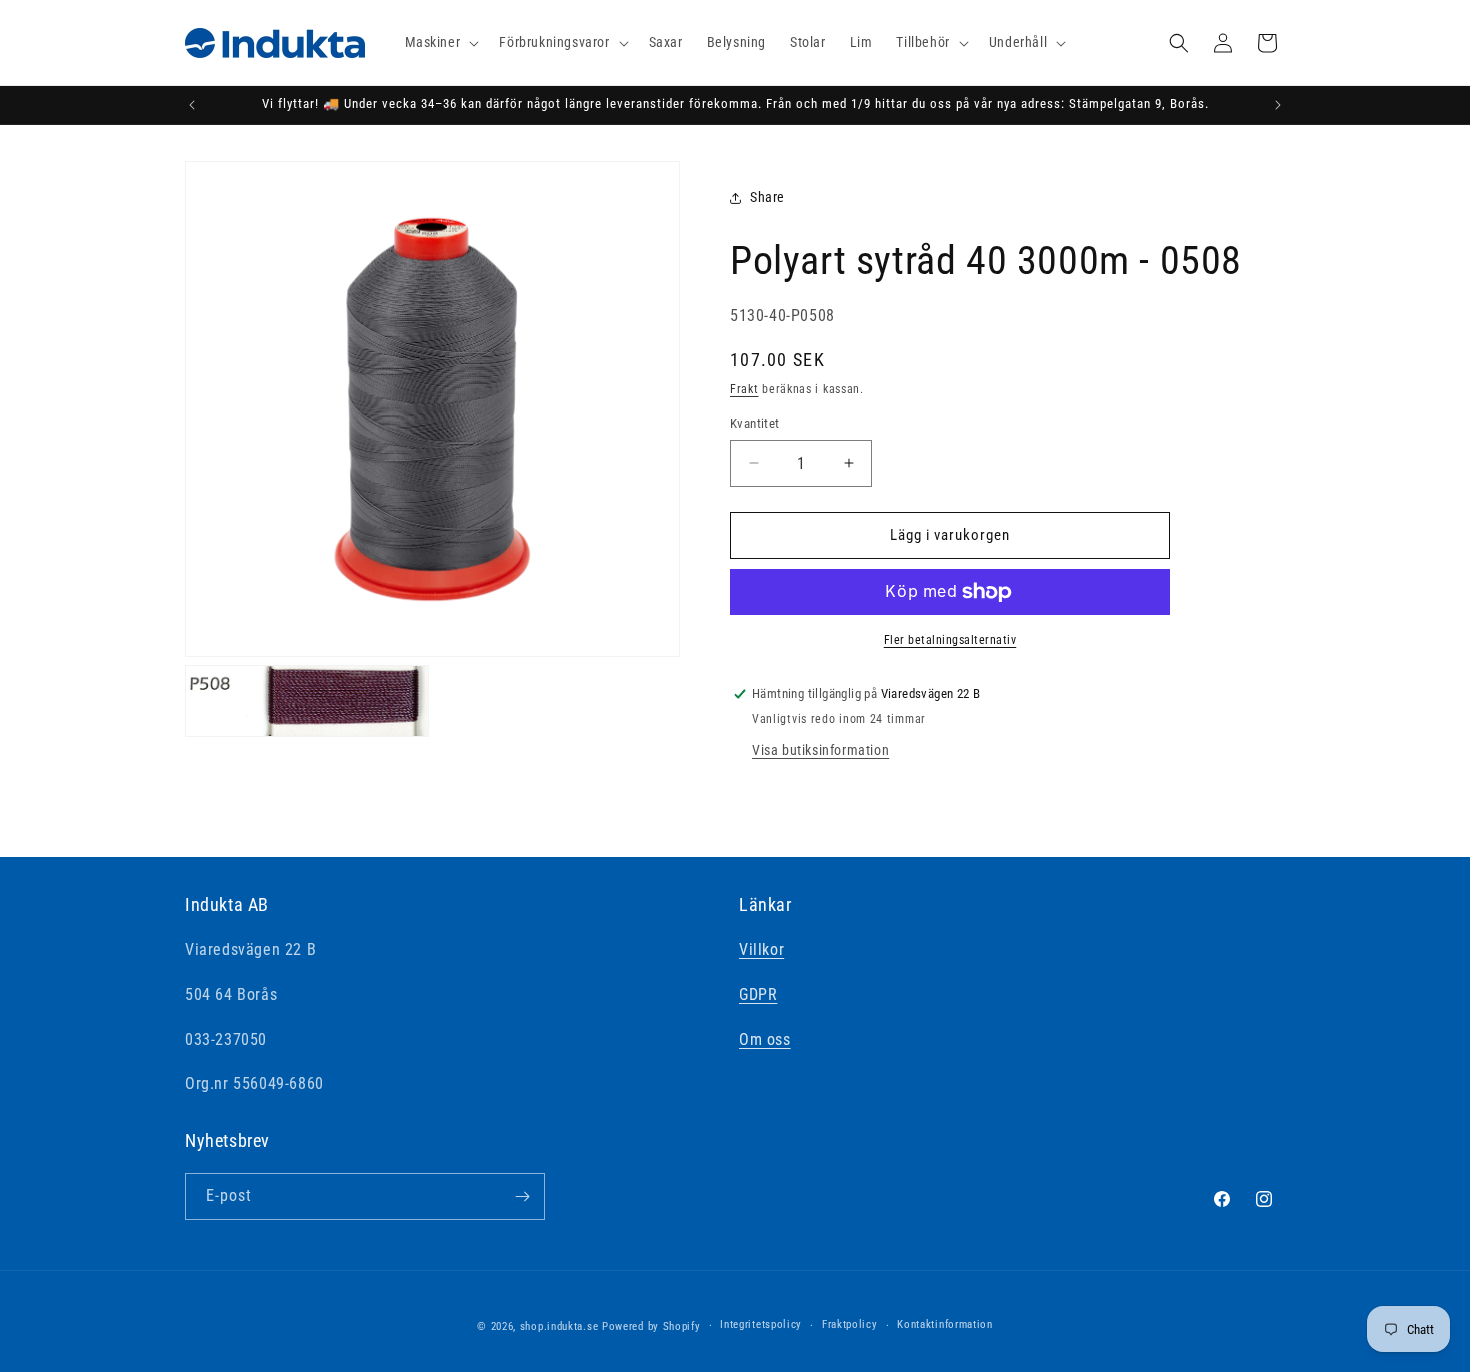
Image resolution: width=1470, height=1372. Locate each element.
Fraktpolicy (850, 1324)
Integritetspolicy (761, 1324)
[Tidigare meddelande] (192, 105)
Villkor (761, 949)
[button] (440, 42)
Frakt (744, 389)
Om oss (765, 1039)
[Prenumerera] (522, 1196)
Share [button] (767, 197)
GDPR (758, 994)
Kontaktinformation (945, 1324)
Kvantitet (755, 423)
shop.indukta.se (559, 1326)
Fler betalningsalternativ (950, 640)
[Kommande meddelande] (1278, 105)
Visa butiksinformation (820, 750)
